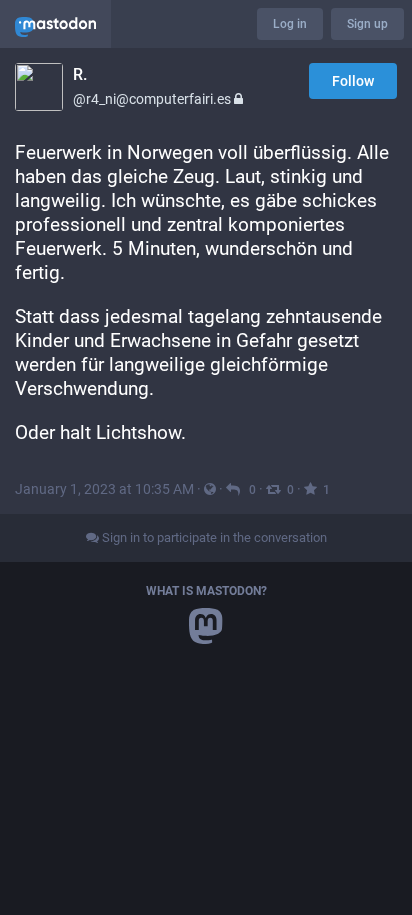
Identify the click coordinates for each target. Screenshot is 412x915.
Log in (290, 24)
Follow (353, 81)
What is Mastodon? (206, 591)
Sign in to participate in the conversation (213, 537)
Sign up (367, 24)
